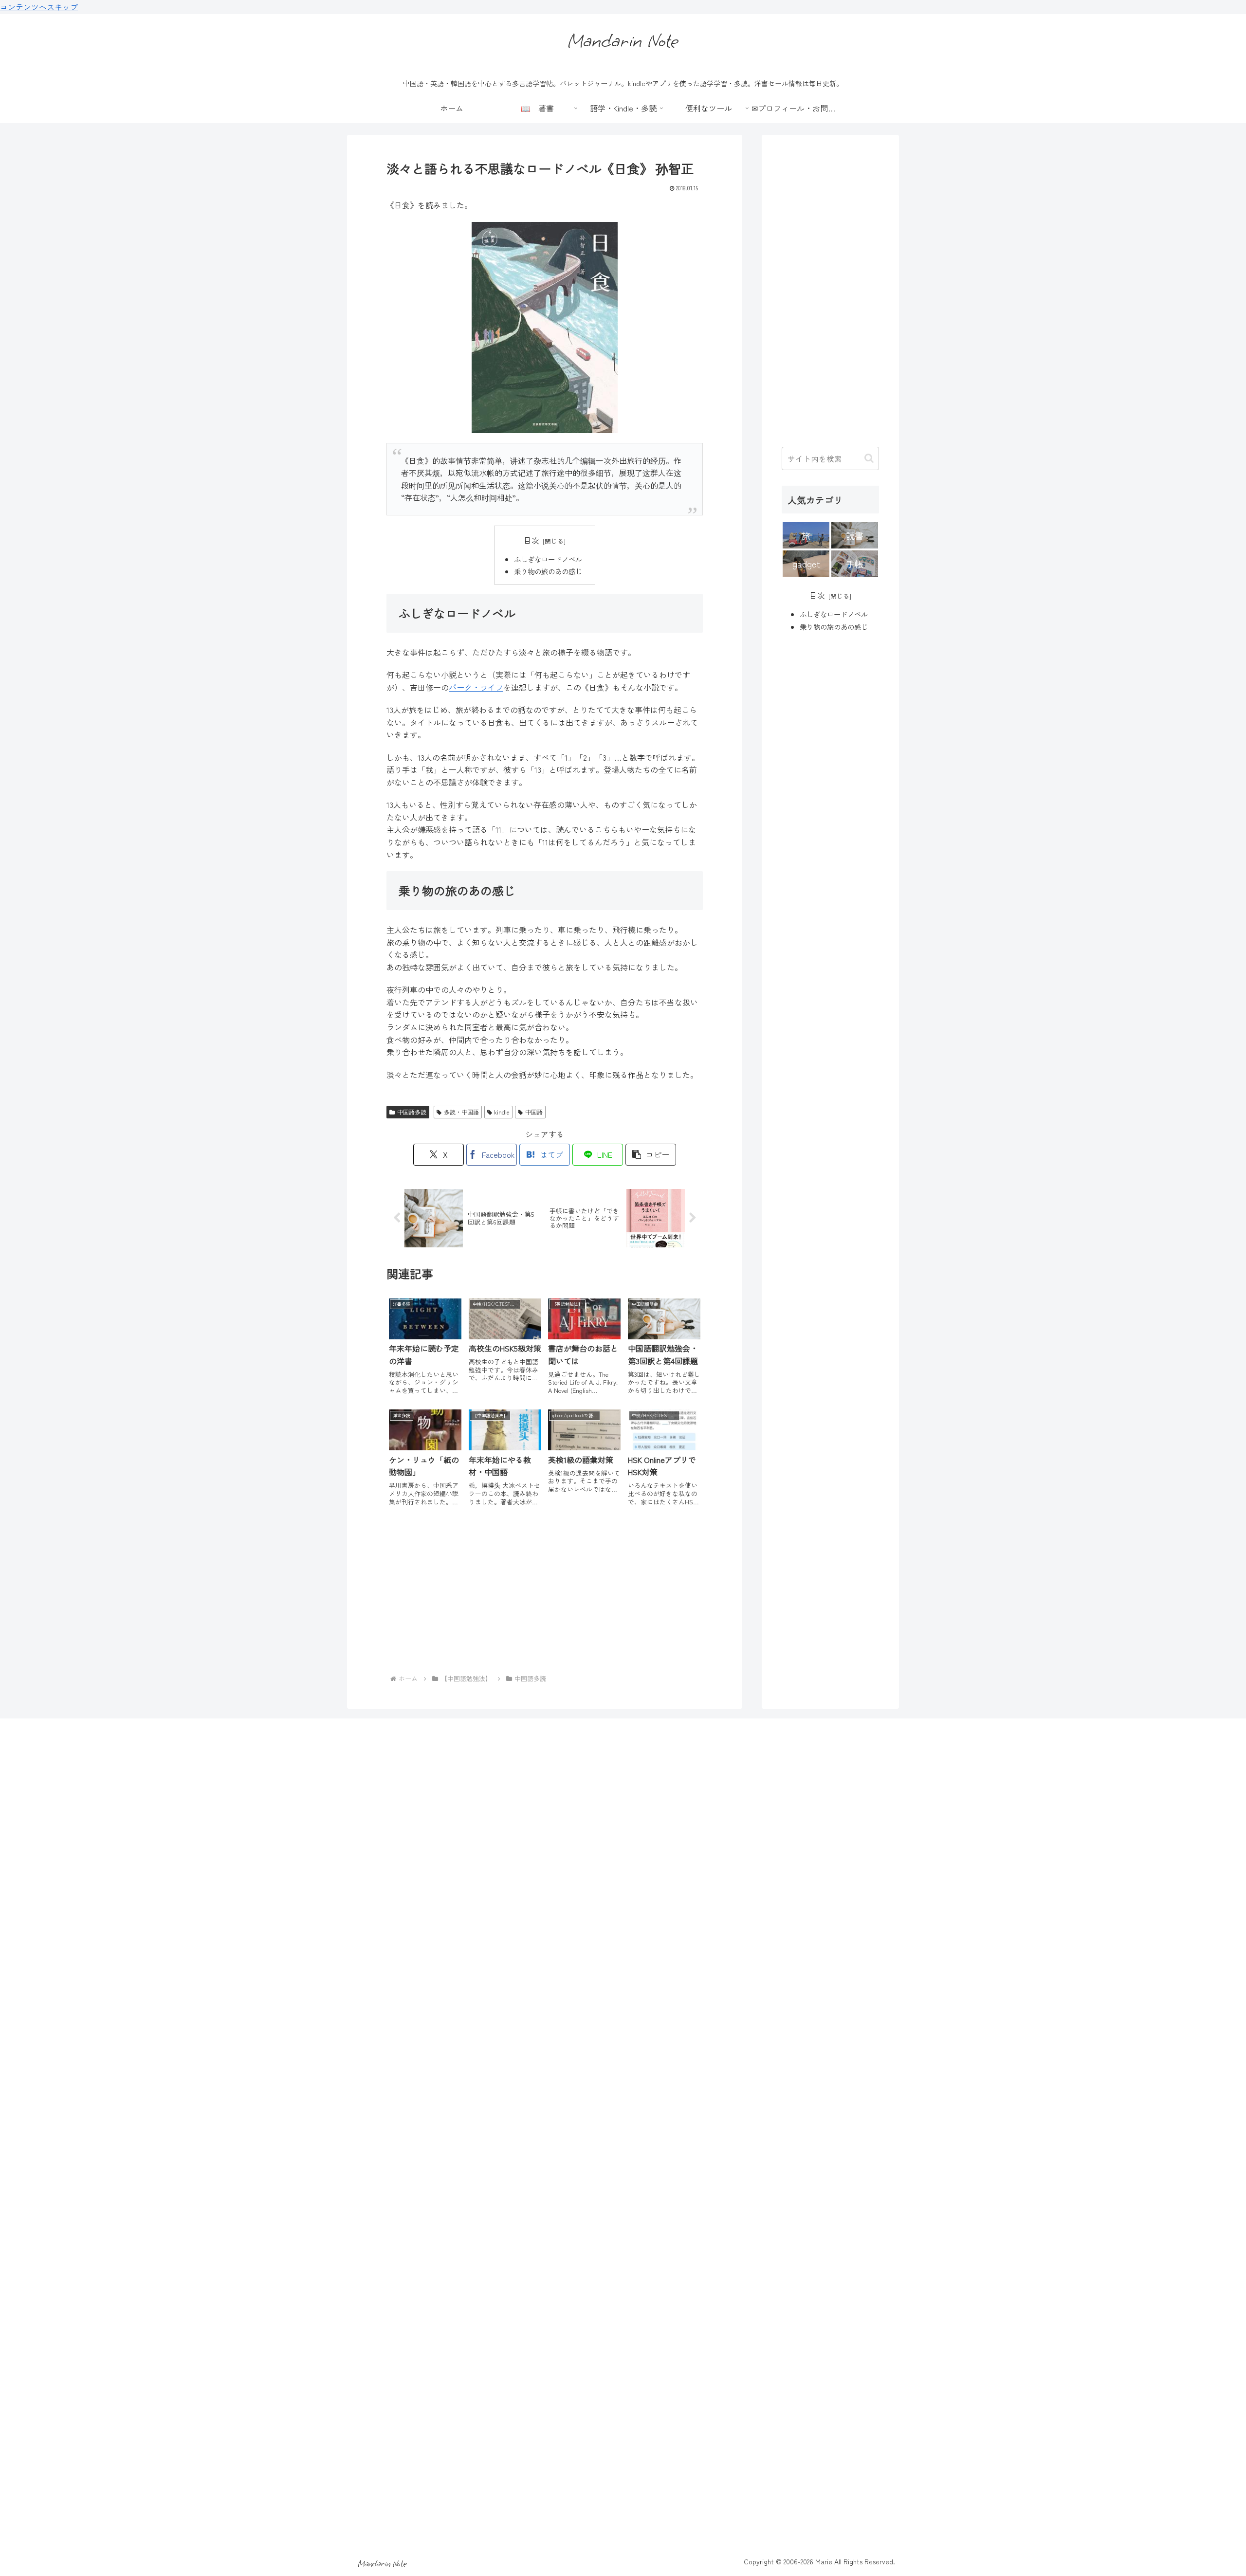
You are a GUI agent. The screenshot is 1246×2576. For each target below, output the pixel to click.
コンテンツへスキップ (39, 7)
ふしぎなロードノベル (548, 559)
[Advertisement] (545, 1594)
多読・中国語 (461, 1112)
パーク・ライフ (476, 687)
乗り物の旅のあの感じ (548, 571)
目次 (531, 540)
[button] (651, 1155)
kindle (502, 1112)
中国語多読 (412, 1112)
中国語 (534, 1112)
